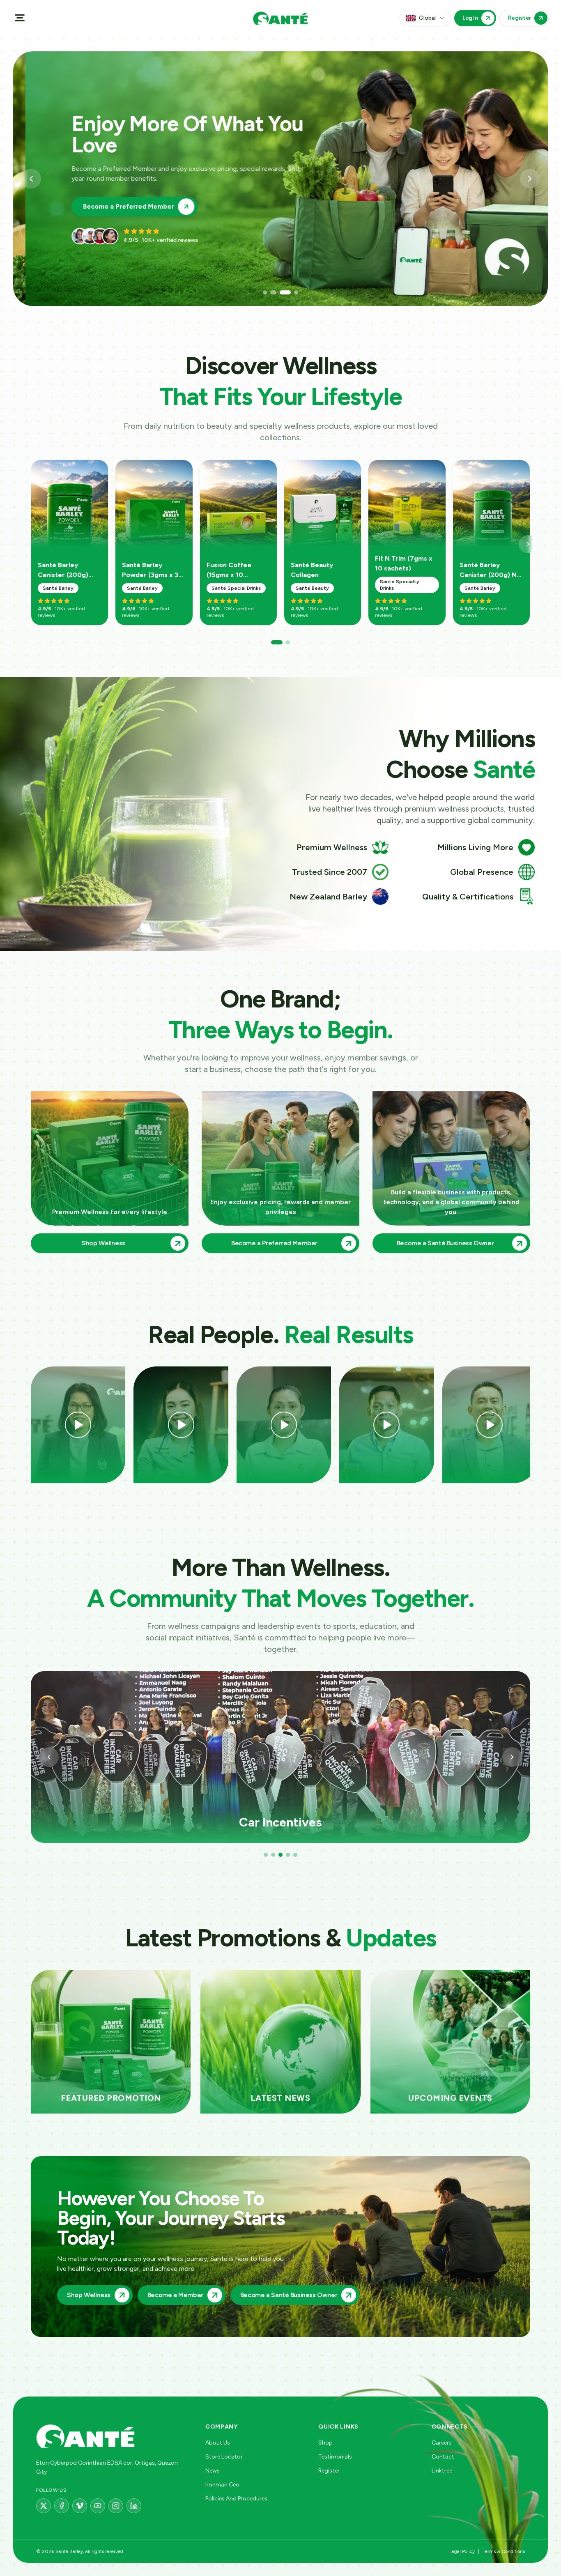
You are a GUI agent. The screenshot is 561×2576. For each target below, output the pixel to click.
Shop (325, 2443)
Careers (442, 2443)
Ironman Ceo (222, 2485)
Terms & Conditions (504, 2551)
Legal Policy (462, 2551)
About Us (218, 2443)
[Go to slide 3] (280, 292)
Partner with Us (95, 196)
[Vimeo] (80, 2506)
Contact (443, 2457)
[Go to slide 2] (272, 292)
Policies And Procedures (236, 2499)
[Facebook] (62, 2506)
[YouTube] (98, 2506)
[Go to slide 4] (292, 292)
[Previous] (49, 1757)
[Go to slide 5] (295, 1855)
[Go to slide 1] (265, 292)
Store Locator (224, 2457)
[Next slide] (530, 179)
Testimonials (335, 2457)
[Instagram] (116, 2506)
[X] (44, 2506)
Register (329, 2471)
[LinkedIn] (134, 2506)
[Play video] (78, 1425)
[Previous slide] (31, 179)
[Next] (528, 544)
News (213, 2471)
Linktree (442, 2471)
